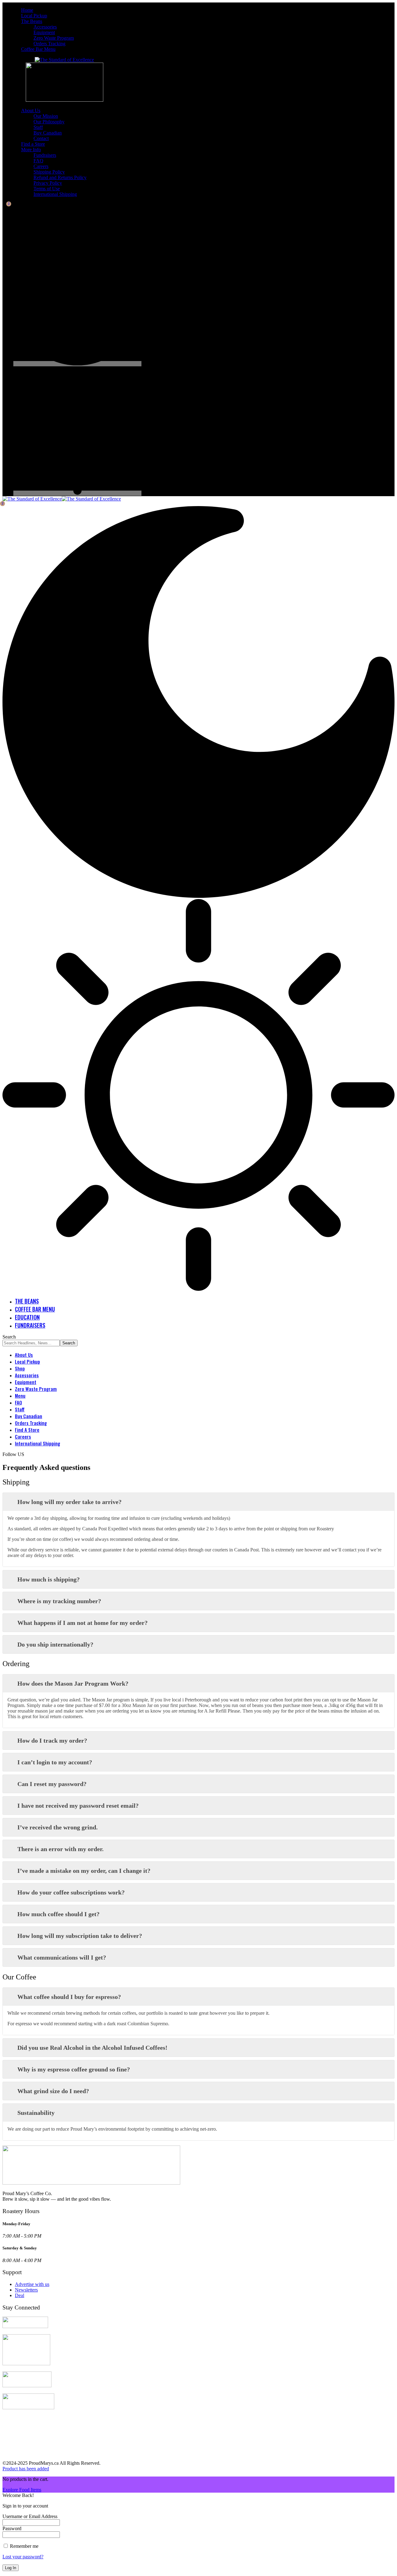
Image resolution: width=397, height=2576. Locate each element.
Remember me (24, 2546)
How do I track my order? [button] (52, 1740)
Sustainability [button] (36, 2113)
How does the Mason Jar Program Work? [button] (73, 1683)
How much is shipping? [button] (49, 1579)
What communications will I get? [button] (62, 1957)
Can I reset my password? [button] (52, 1784)
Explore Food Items (22, 2490)
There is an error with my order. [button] (60, 1849)
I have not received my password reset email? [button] (78, 1806)
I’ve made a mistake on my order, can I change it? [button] (84, 1871)
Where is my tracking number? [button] (59, 1601)
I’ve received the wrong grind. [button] (58, 1827)
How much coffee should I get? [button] (58, 1914)
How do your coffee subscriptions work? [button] (71, 1892)
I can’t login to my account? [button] (55, 1762)
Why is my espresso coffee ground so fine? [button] (74, 2069)
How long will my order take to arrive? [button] (69, 1502)
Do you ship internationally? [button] (55, 1644)
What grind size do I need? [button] (53, 2091)
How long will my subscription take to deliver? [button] (80, 1936)
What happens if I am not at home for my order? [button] (83, 1623)
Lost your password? (23, 2557)
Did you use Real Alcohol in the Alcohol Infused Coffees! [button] (92, 2048)
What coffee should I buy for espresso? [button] (69, 1997)
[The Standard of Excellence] (62, 499)
